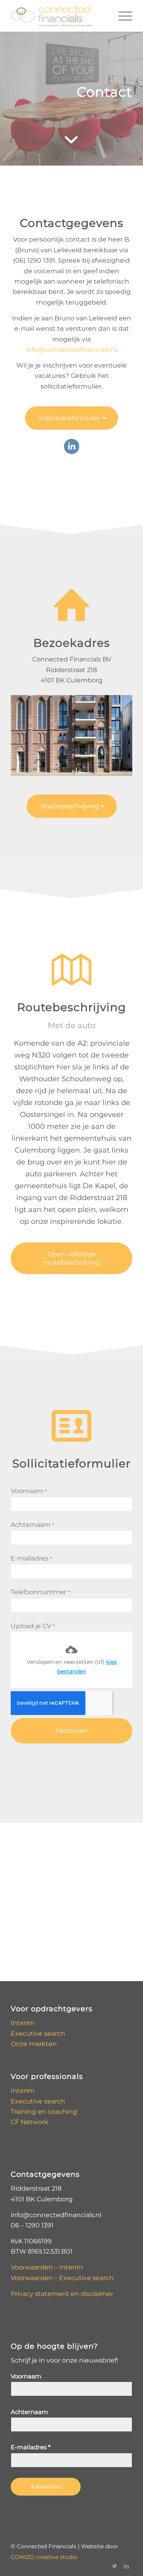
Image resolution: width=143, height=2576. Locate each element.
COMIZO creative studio (44, 2557)
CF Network (30, 2122)
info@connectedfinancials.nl (71, 350)
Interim (23, 2023)
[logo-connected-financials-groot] (59, 16)
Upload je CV (33, 1626)
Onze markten (34, 2044)
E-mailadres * (31, 2447)
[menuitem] (121, 16)
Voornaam (29, 1491)
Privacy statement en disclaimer (62, 2294)
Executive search (38, 2034)
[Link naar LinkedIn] (126, 2566)
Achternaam (32, 1525)
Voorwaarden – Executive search (62, 2278)
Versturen (72, 1731)
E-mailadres (31, 1558)
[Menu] (121, 16)
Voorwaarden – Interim (47, 2267)
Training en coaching (44, 2112)
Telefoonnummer (40, 1592)
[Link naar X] (114, 2566)
